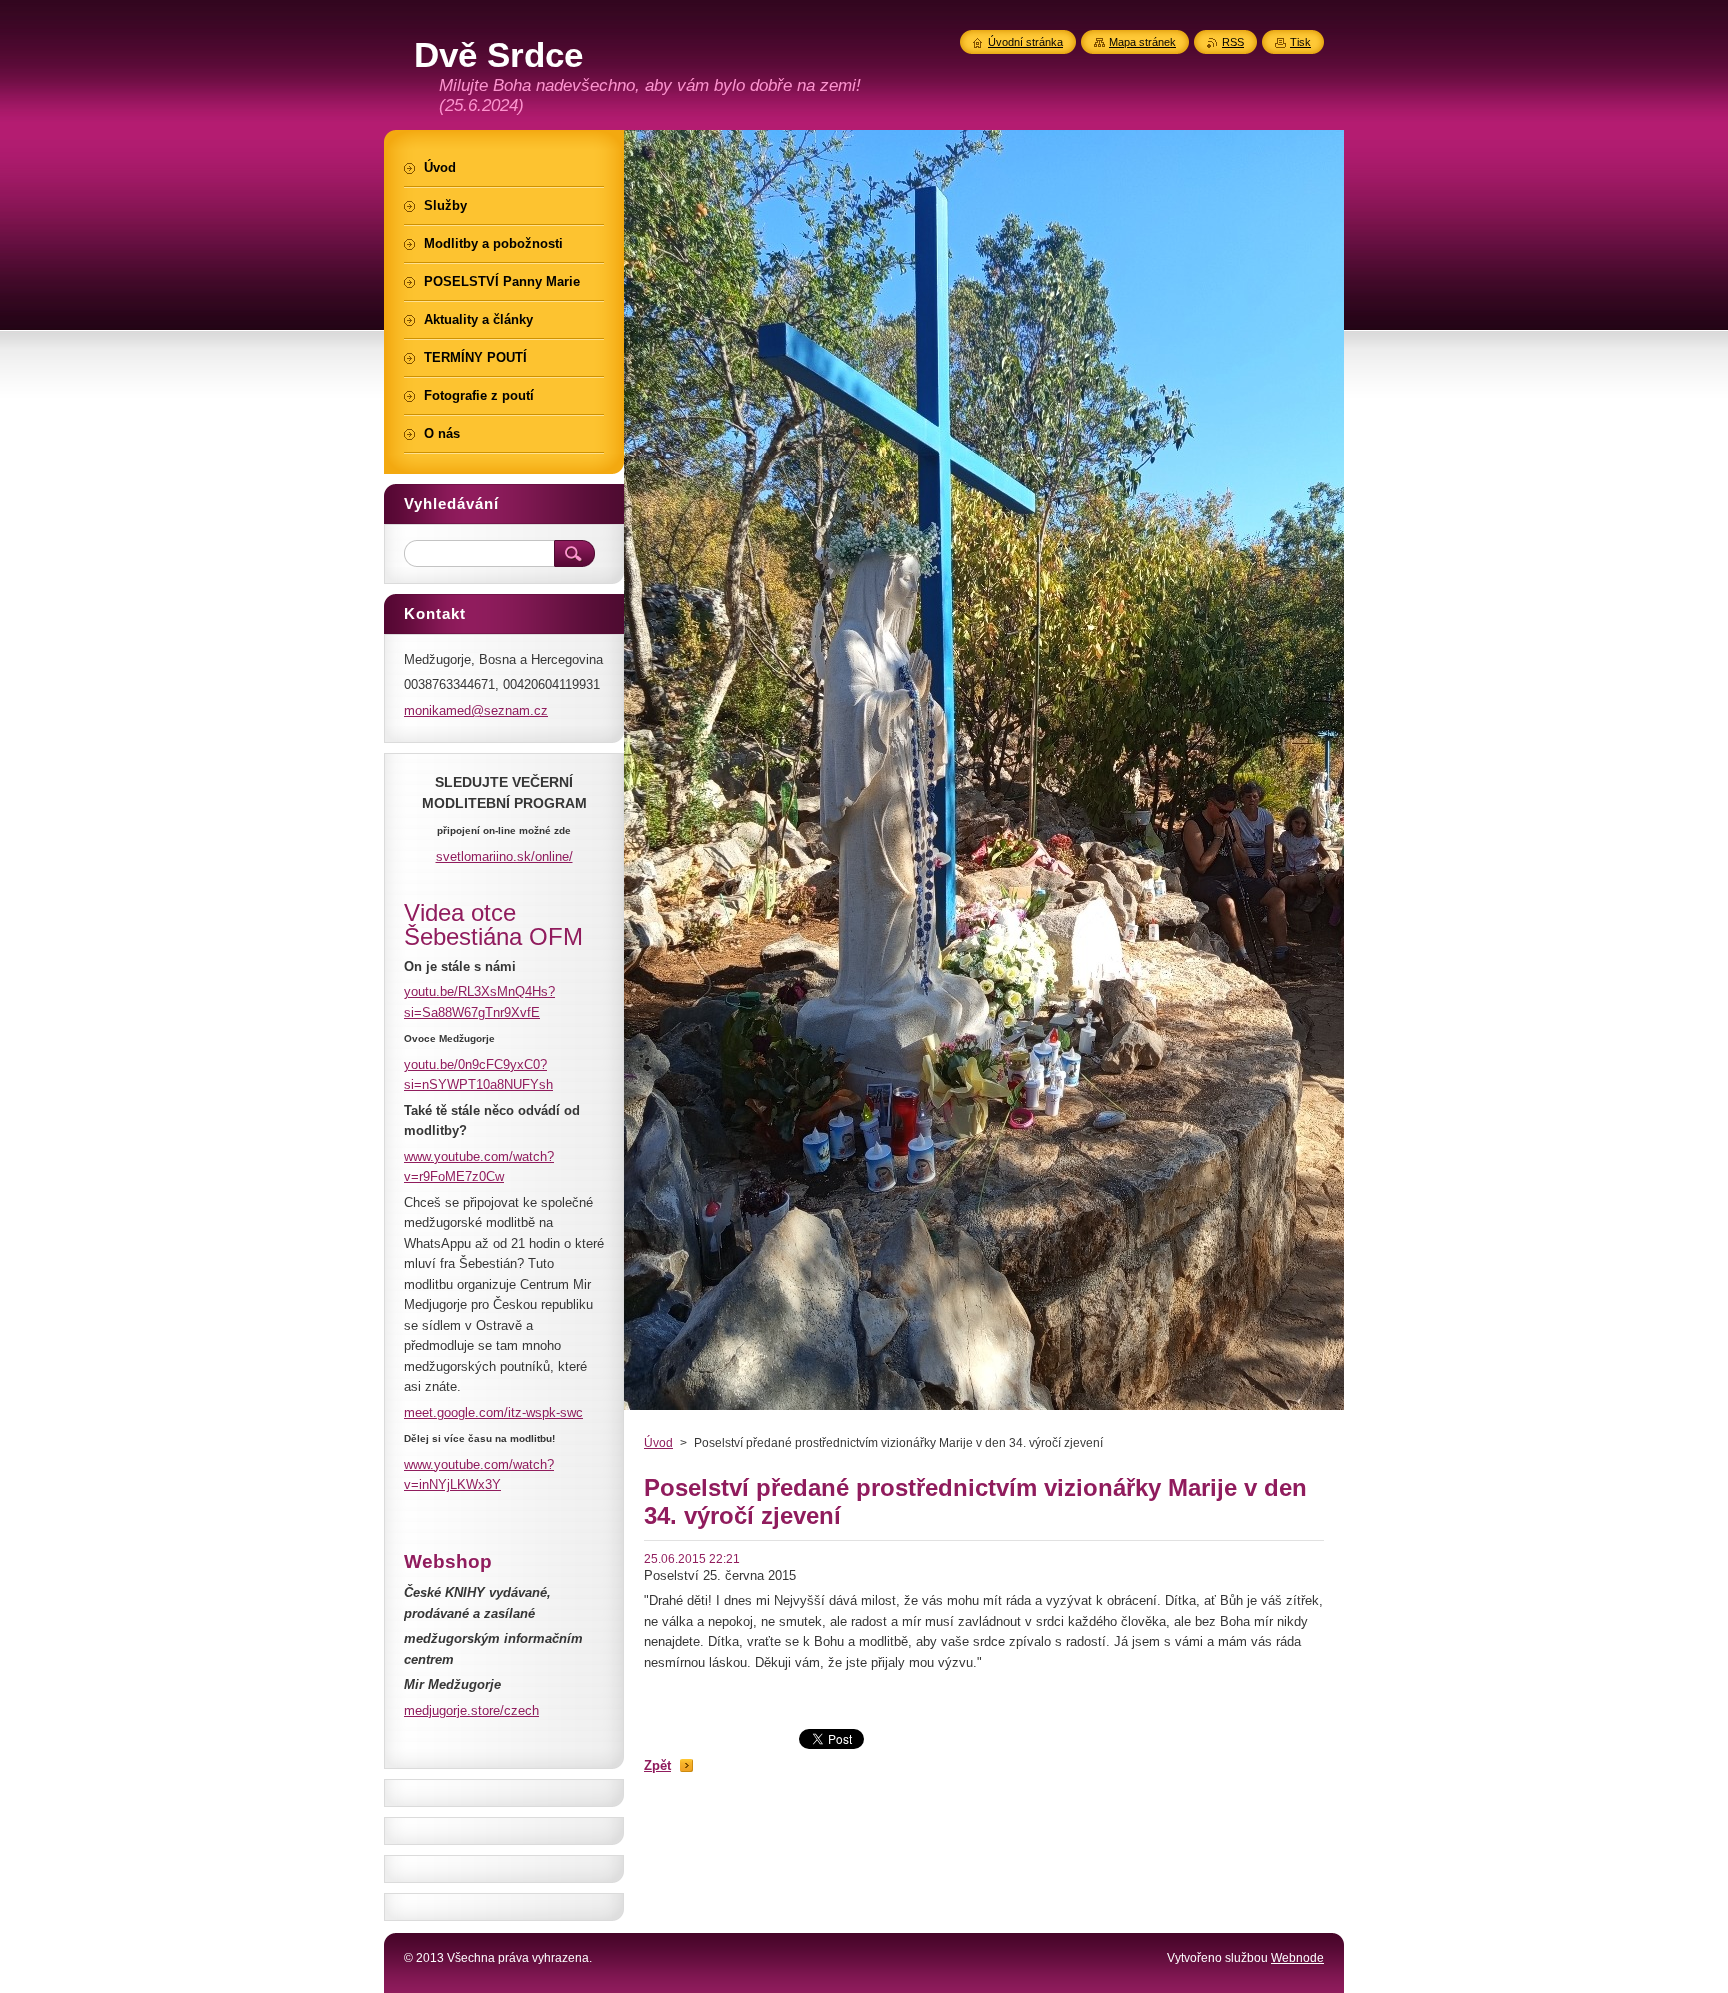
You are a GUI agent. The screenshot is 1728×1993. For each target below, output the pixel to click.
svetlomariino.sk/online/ (504, 856)
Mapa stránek (1142, 42)
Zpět (657, 1765)
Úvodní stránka (1025, 42)
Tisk (1300, 42)
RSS (1233, 42)
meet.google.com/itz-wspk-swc (493, 1412)
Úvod (658, 1443)
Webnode (1297, 1958)
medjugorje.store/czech (471, 1710)
